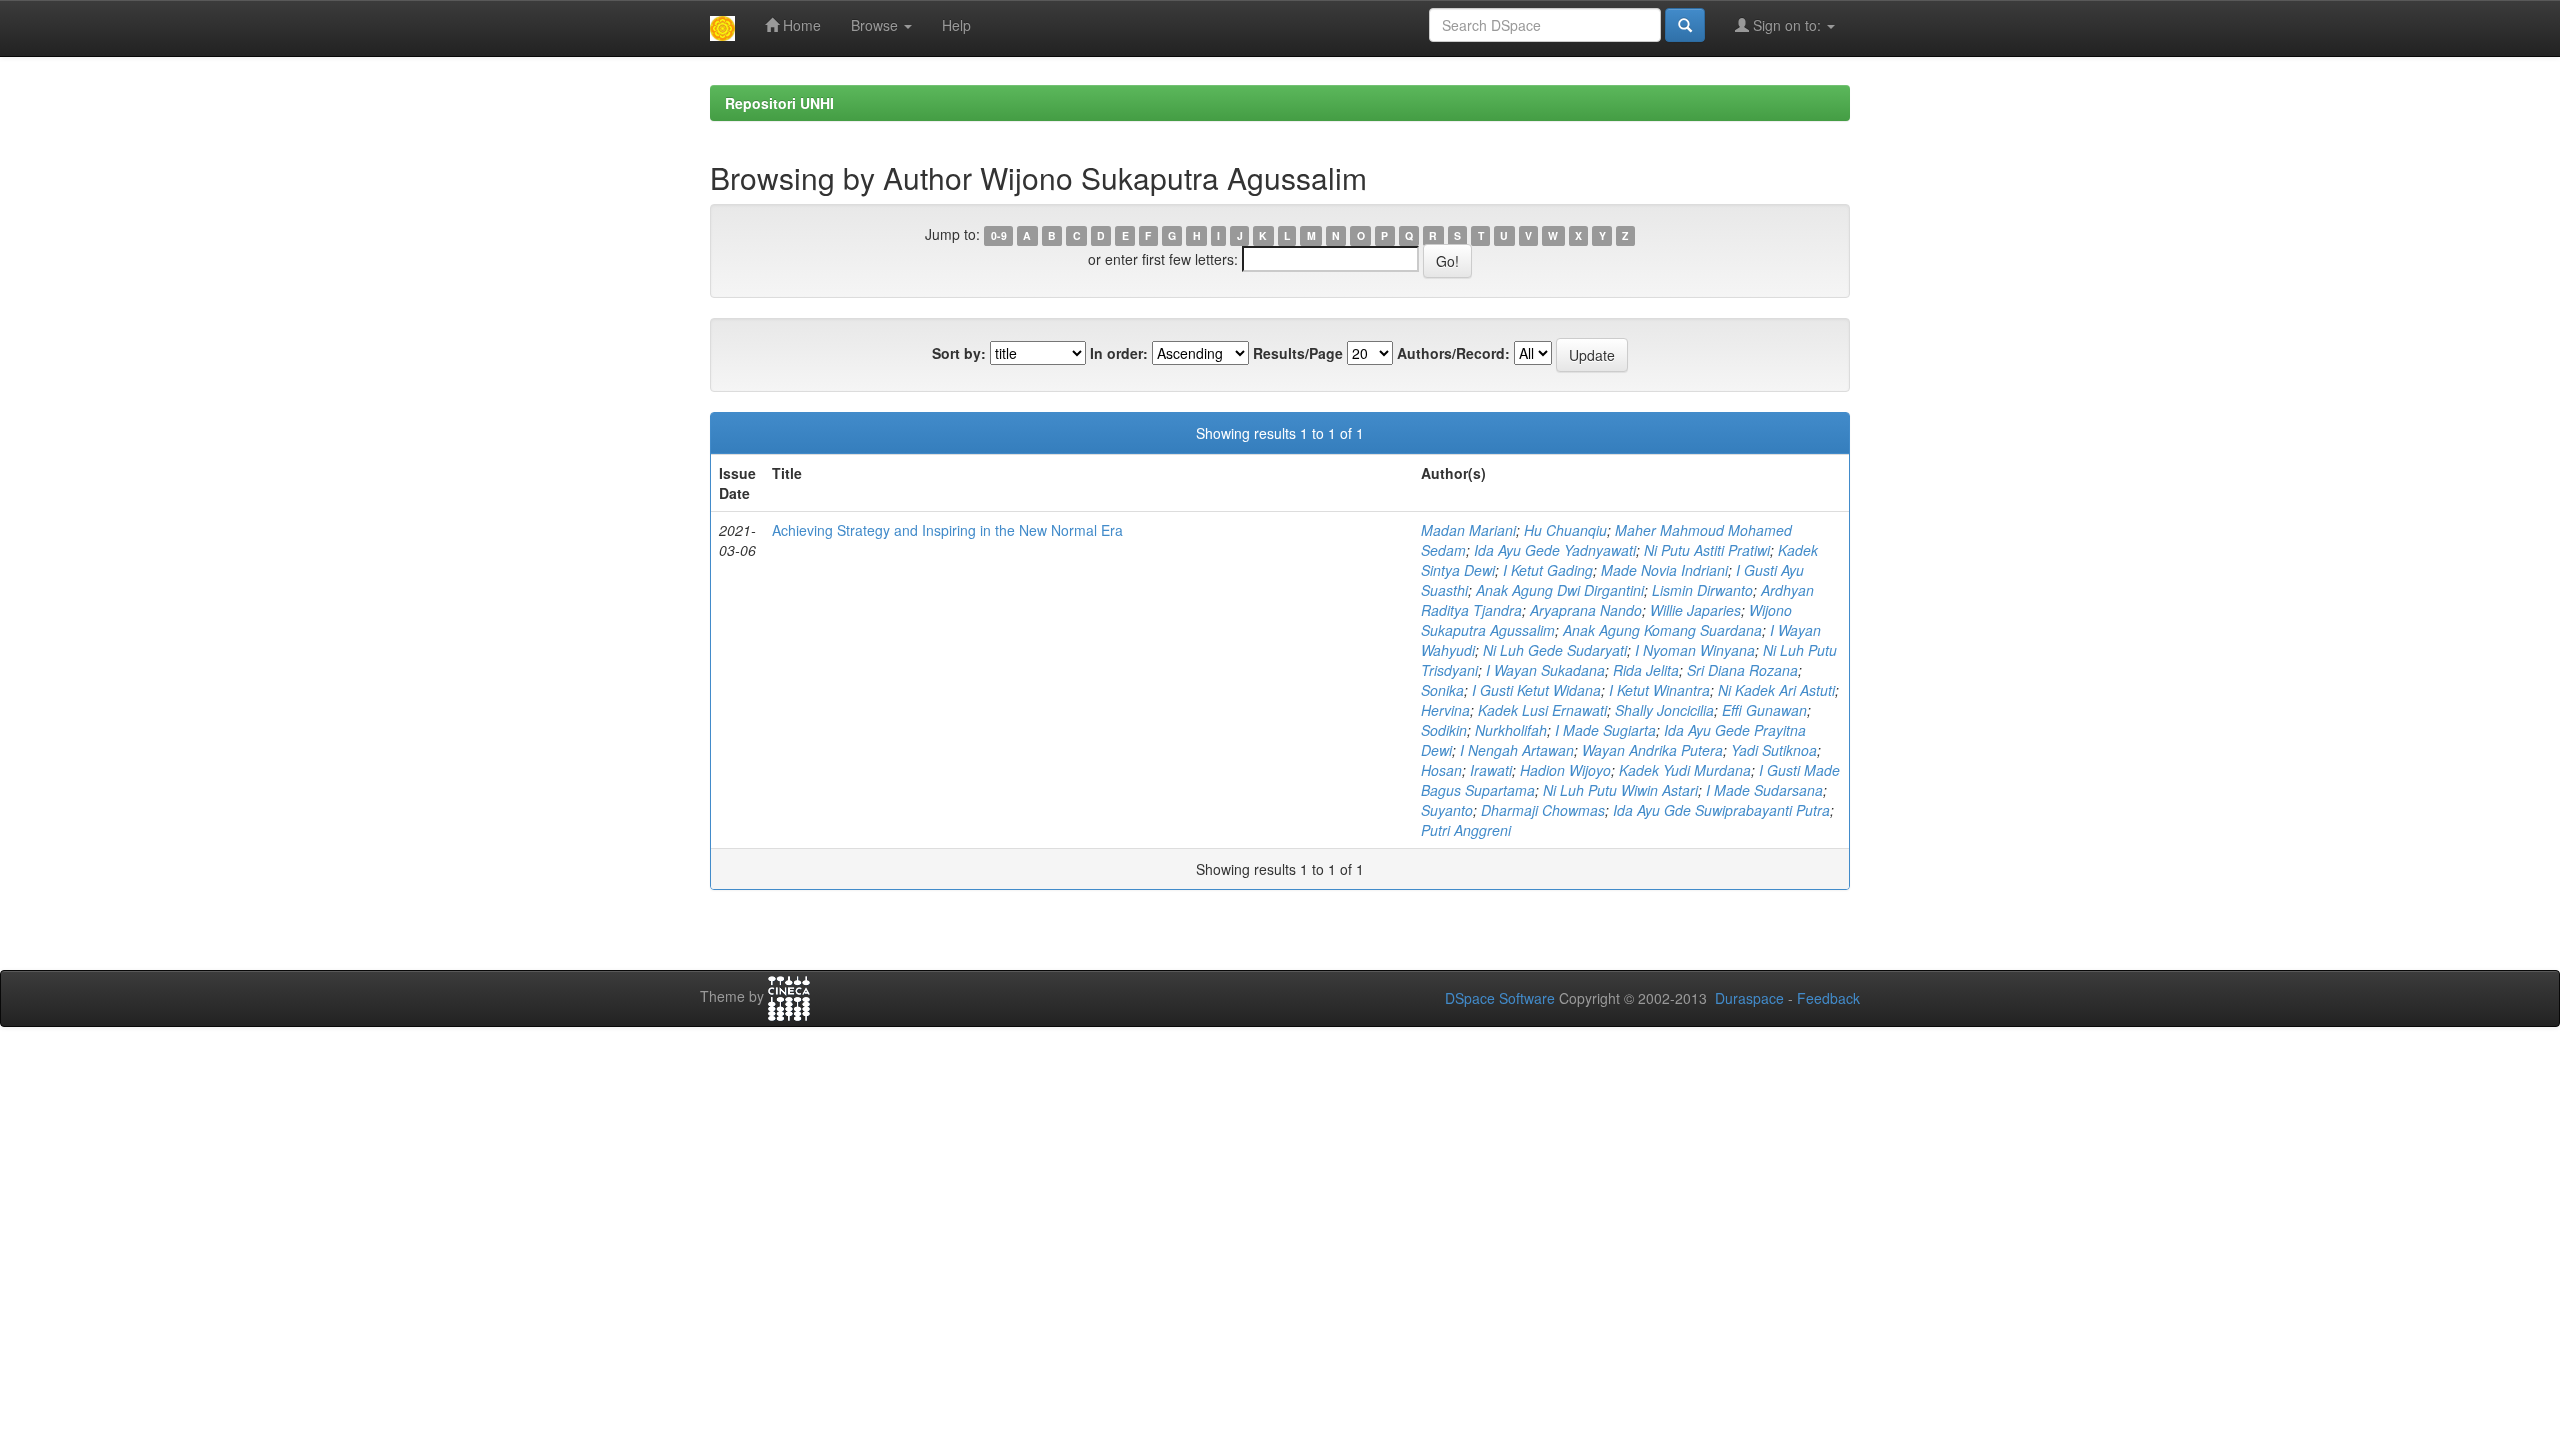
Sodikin (1444, 730)
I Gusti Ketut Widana (1536, 690)
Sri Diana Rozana (1742, 670)
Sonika (1442, 690)
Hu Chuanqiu (1565, 530)
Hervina (1445, 710)
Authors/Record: (1453, 353)
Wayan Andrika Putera (1652, 750)
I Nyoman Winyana (1695, 650)
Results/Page (1298, 353)
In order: (1119, 353)
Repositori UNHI (779, 103)
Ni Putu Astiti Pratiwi (1707, 550)
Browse (876, 25)
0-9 (999, 235)
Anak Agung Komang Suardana (1662, 630)
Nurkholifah (1511, 730)
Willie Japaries (1695, 610)
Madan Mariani (1468, 530)
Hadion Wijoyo (1565, 770)
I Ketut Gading (1548, 570)
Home (800, 25)
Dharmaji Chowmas (1543, 810)
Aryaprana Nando (1586, 610)
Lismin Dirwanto (1702, 590)
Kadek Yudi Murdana (1685, 770)
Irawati (1491, 770)
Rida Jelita (1646, 670)
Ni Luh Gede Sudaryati (1555, 650)
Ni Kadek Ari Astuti (1776, 690)
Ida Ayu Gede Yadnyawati (1555, 550)
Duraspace (1749, 998)
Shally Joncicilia (1664, 710)
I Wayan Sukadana (1545, 670)
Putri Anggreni (1466, 830)
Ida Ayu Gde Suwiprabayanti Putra (1721, 810)
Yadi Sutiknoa (1774, 750)
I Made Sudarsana (1764, 790)
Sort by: (959, 353)
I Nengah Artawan (1517, 750)
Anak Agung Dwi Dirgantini (1560, 590)
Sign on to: (1787, 25)
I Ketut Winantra (1659, 690)
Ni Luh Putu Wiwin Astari (1620, 790)
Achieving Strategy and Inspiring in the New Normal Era (947, 530)
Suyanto (1447, 810)
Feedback (1828, 998)
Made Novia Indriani (1664, 570)
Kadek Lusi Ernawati (1542, 710)
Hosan (1441, 770)
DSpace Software (1500, 998)
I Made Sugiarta (1605, 730)
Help (956, 25)
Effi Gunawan (1764, 710)
